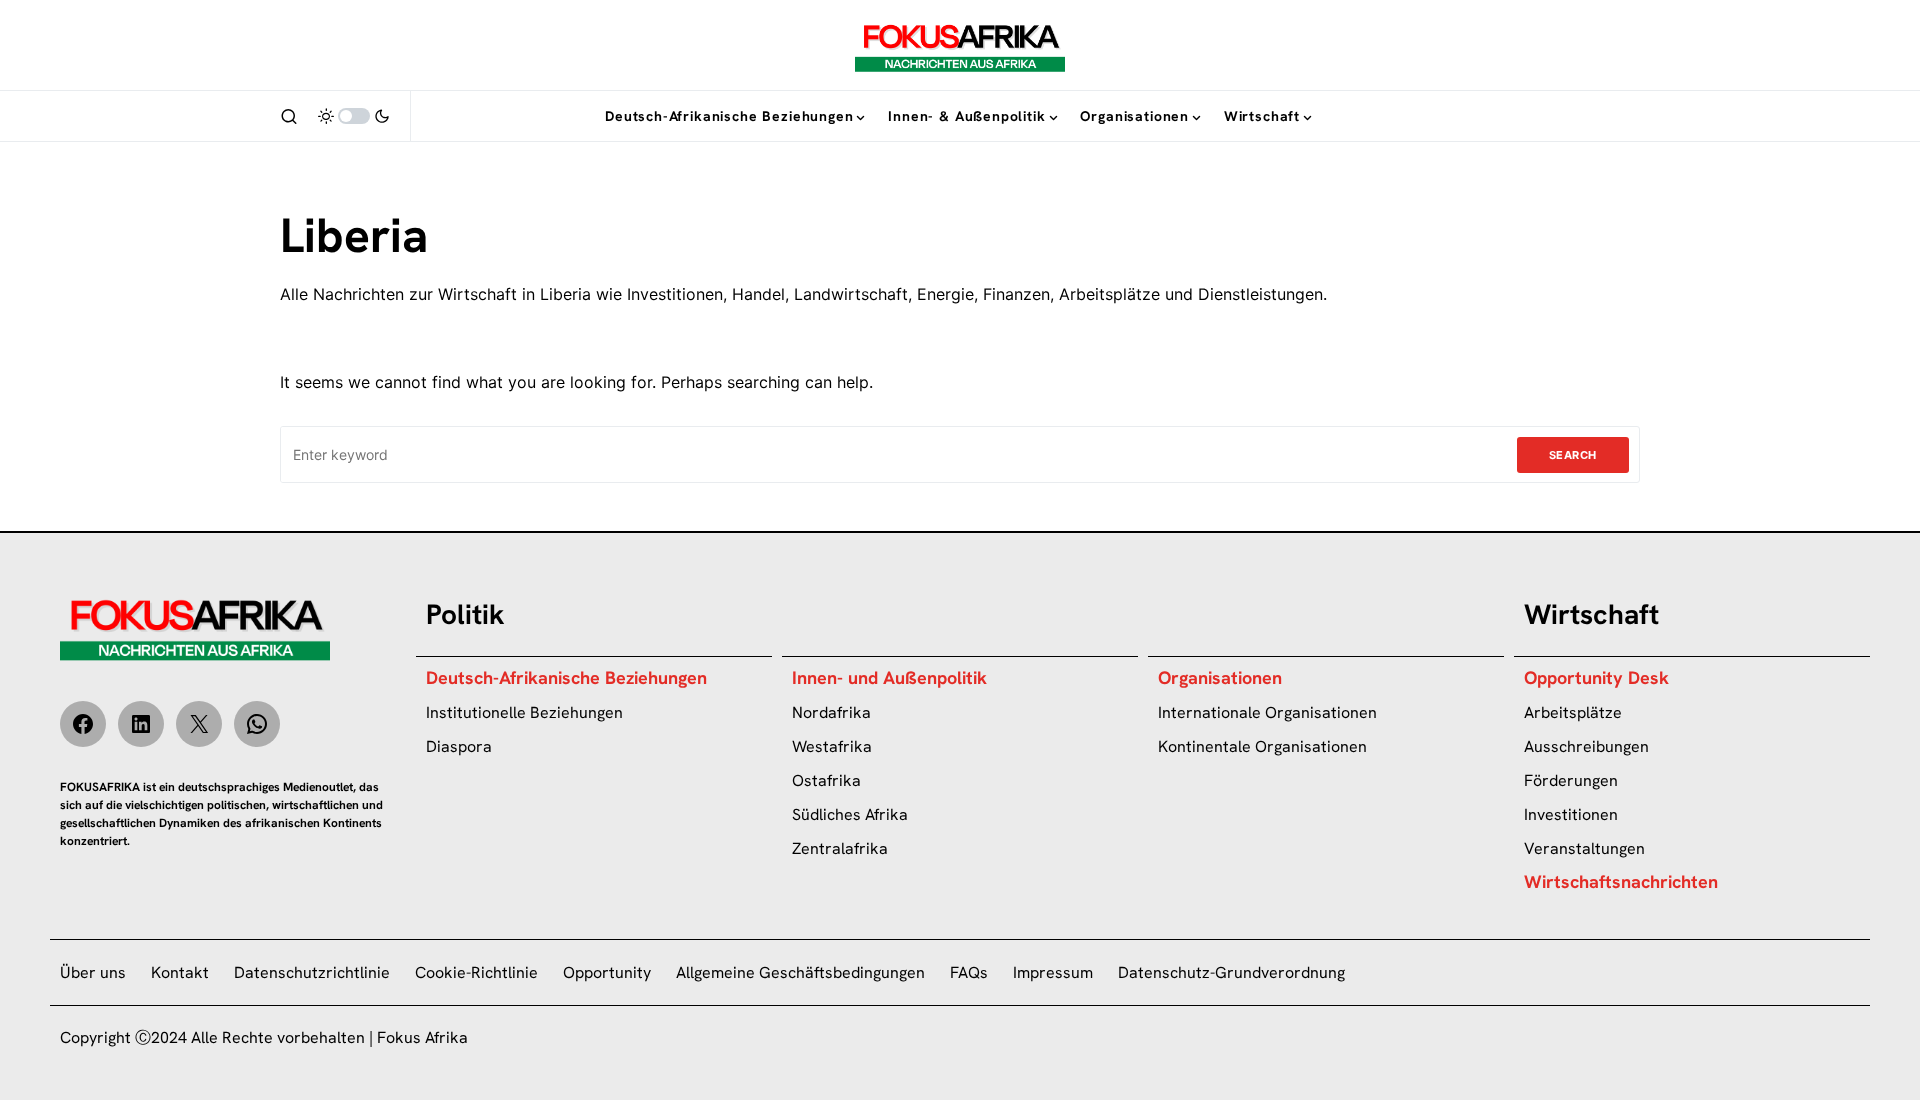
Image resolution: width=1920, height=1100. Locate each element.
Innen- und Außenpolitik (889, 677)
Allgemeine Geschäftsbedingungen (800, 972)
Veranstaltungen (1584, 848)
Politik (465, 614)
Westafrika (832, 746)
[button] (289, 116)
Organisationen (1220, 677)
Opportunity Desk (1596, 677)
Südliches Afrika (850, 814)
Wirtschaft (1591, 614)
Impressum (1053, 972)
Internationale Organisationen (1267, 712)
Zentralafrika (840, 848)
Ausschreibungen (1586, 746)
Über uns (93, 972)
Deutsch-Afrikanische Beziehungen (566, 677)
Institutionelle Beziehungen (524, 712)
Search (1573, 455)
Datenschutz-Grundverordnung (1231, 972)
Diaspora (459, 746)
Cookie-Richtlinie (476, 972)
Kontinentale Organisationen (1262, 746)
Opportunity (607, 972)
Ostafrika (826, 780)
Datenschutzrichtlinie (312, 972)
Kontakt (180, 972)
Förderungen (1571, 780)
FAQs (969, 972)
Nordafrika (831, 712)
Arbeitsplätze (1573, 712)
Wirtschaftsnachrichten (1621, 881)
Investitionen (1571, 814)
